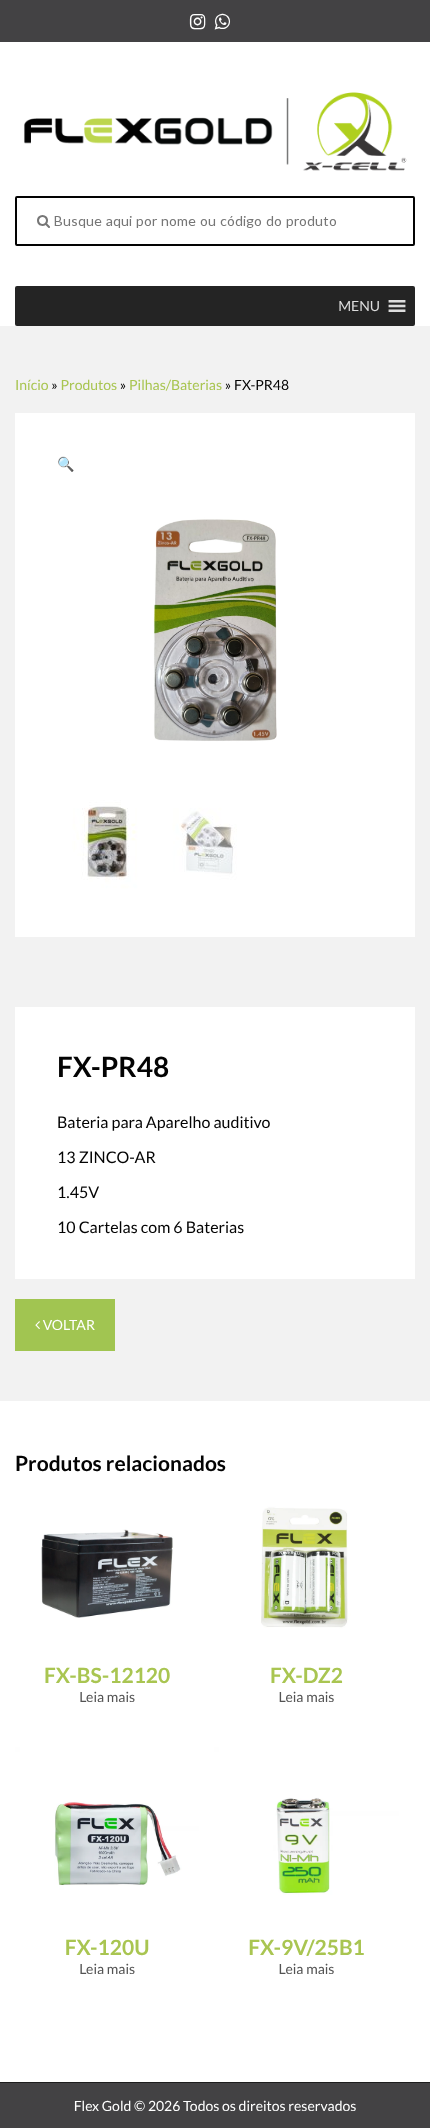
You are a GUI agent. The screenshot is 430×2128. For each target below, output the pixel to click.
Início (32, 384)
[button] (359, 306)
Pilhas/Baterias (175, 384)
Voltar (67, 1324)
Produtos (88, 384)
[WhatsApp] (222, 21)
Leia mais (107, 1696)
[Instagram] (197, 21)
